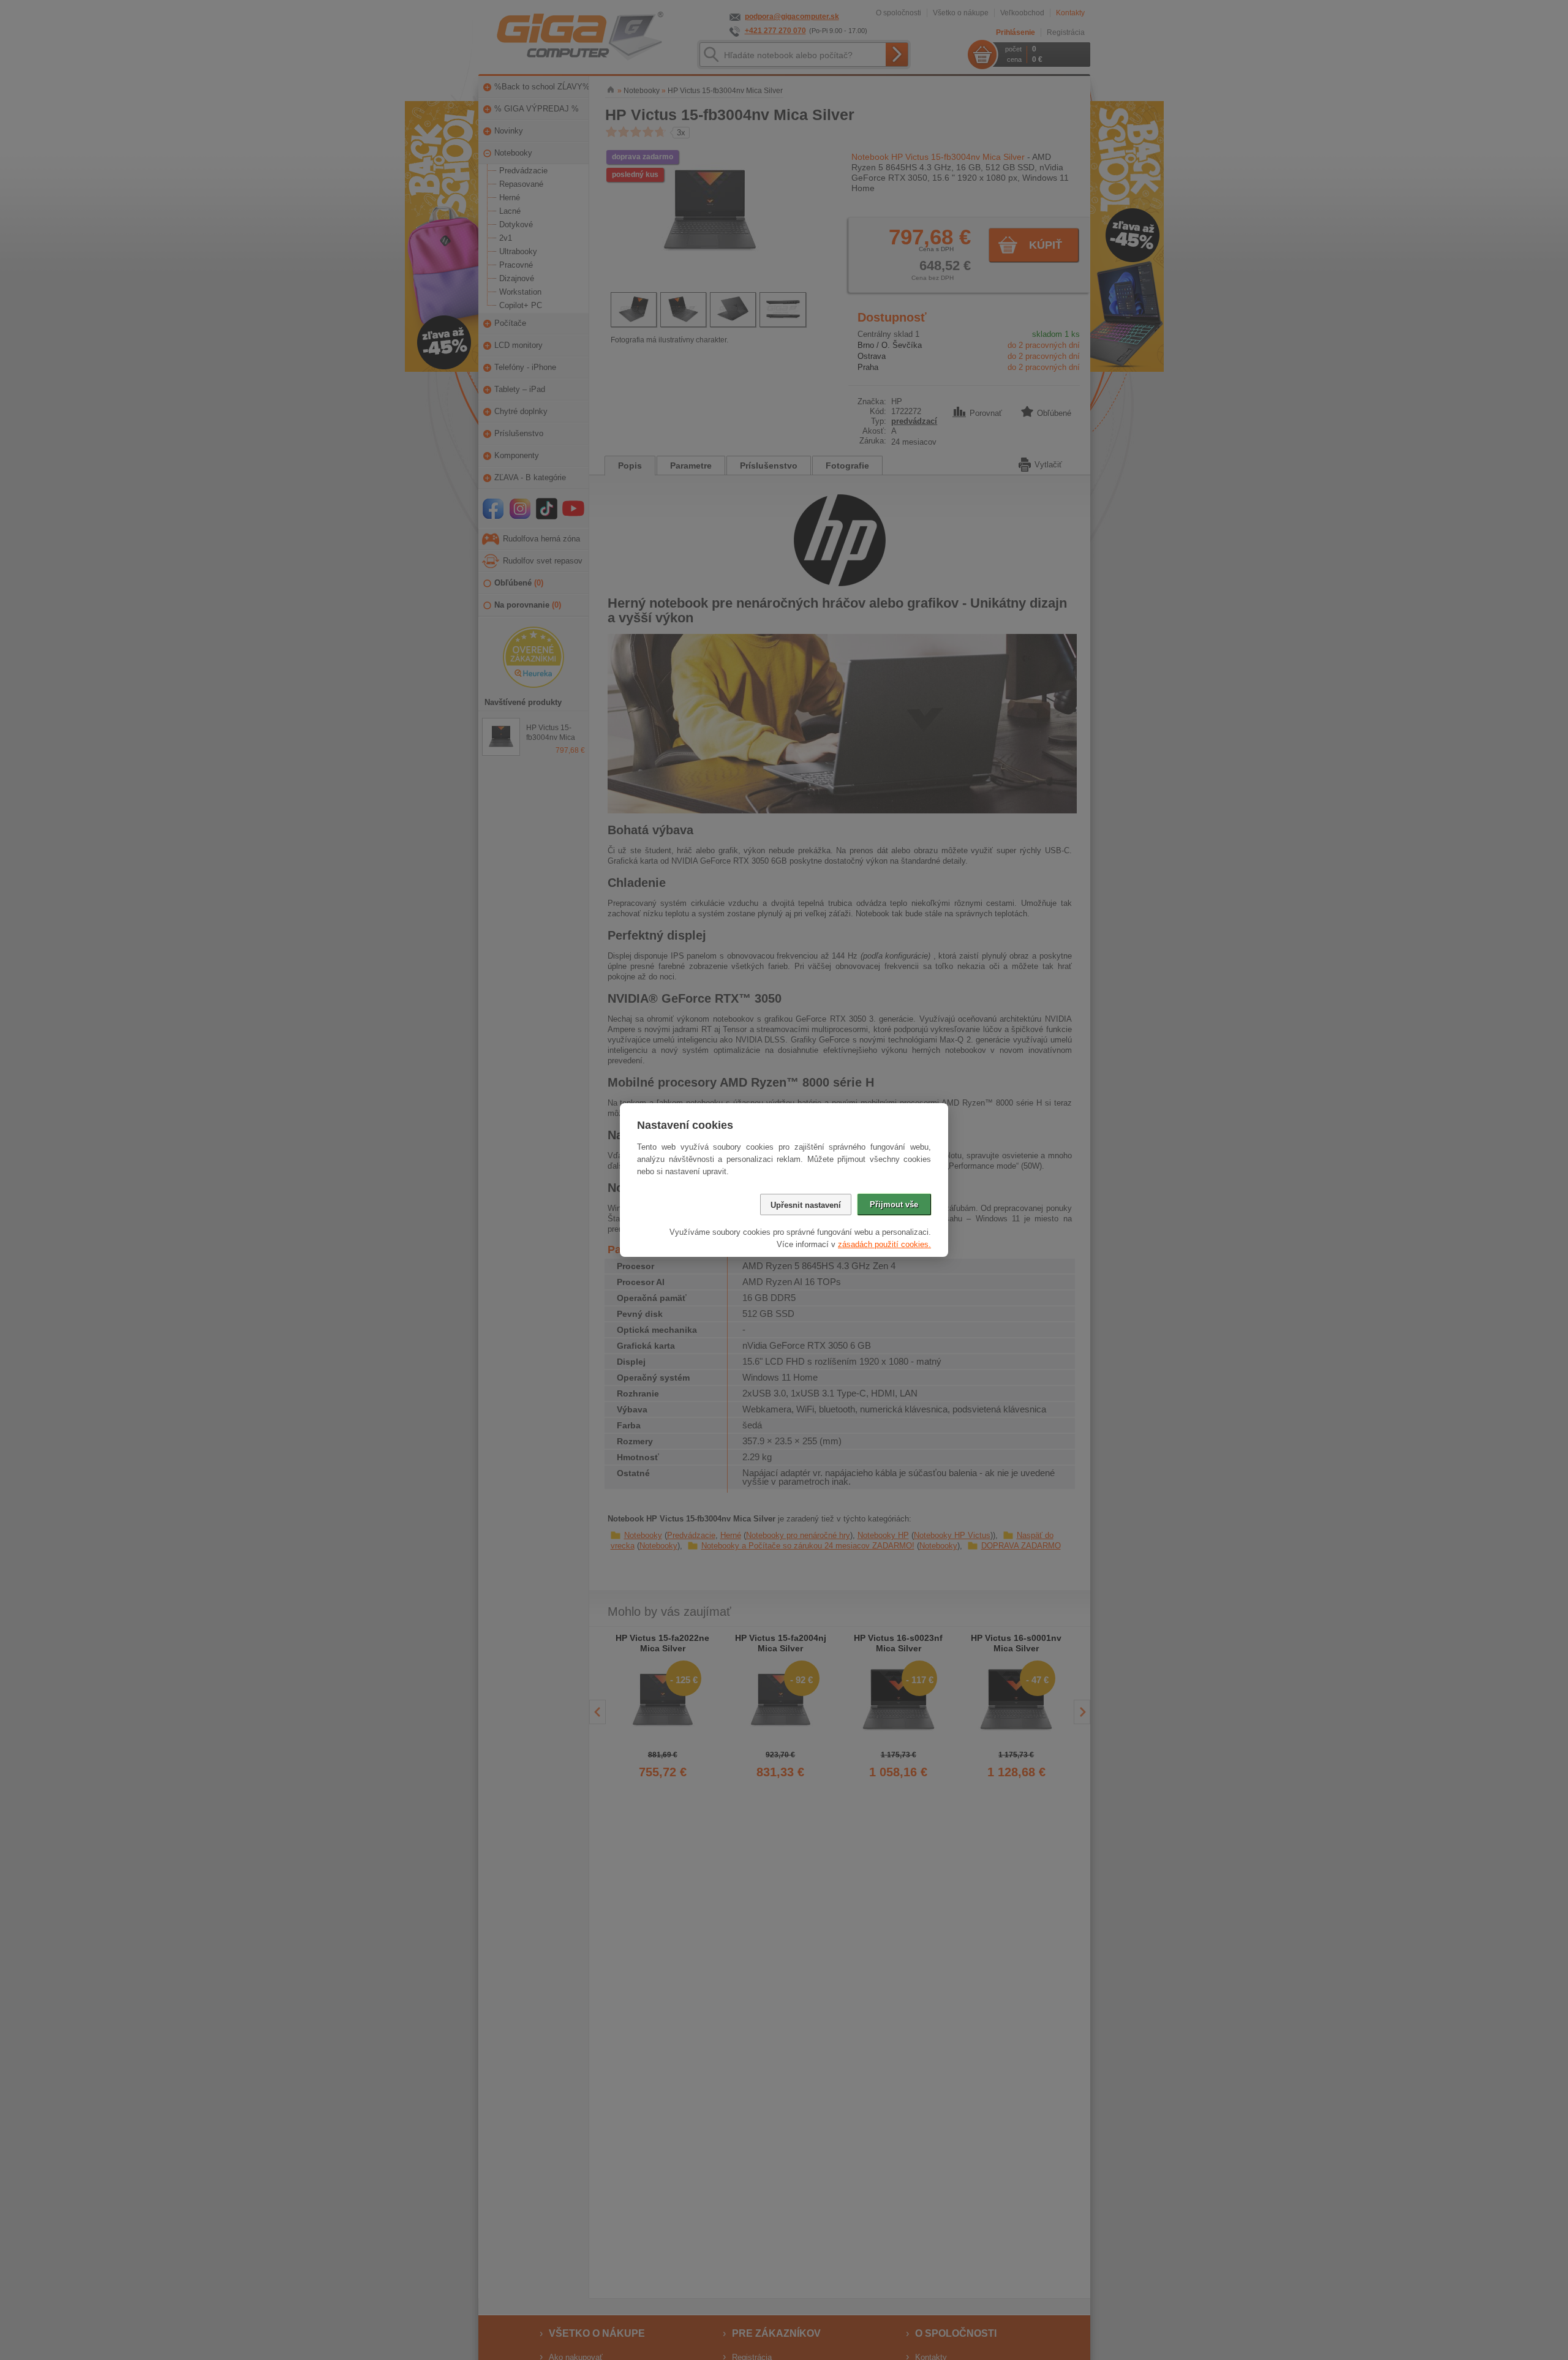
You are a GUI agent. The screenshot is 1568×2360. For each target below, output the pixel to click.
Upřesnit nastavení (806, 1205)
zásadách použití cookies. (884, 1244)
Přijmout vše (894, 1205)
